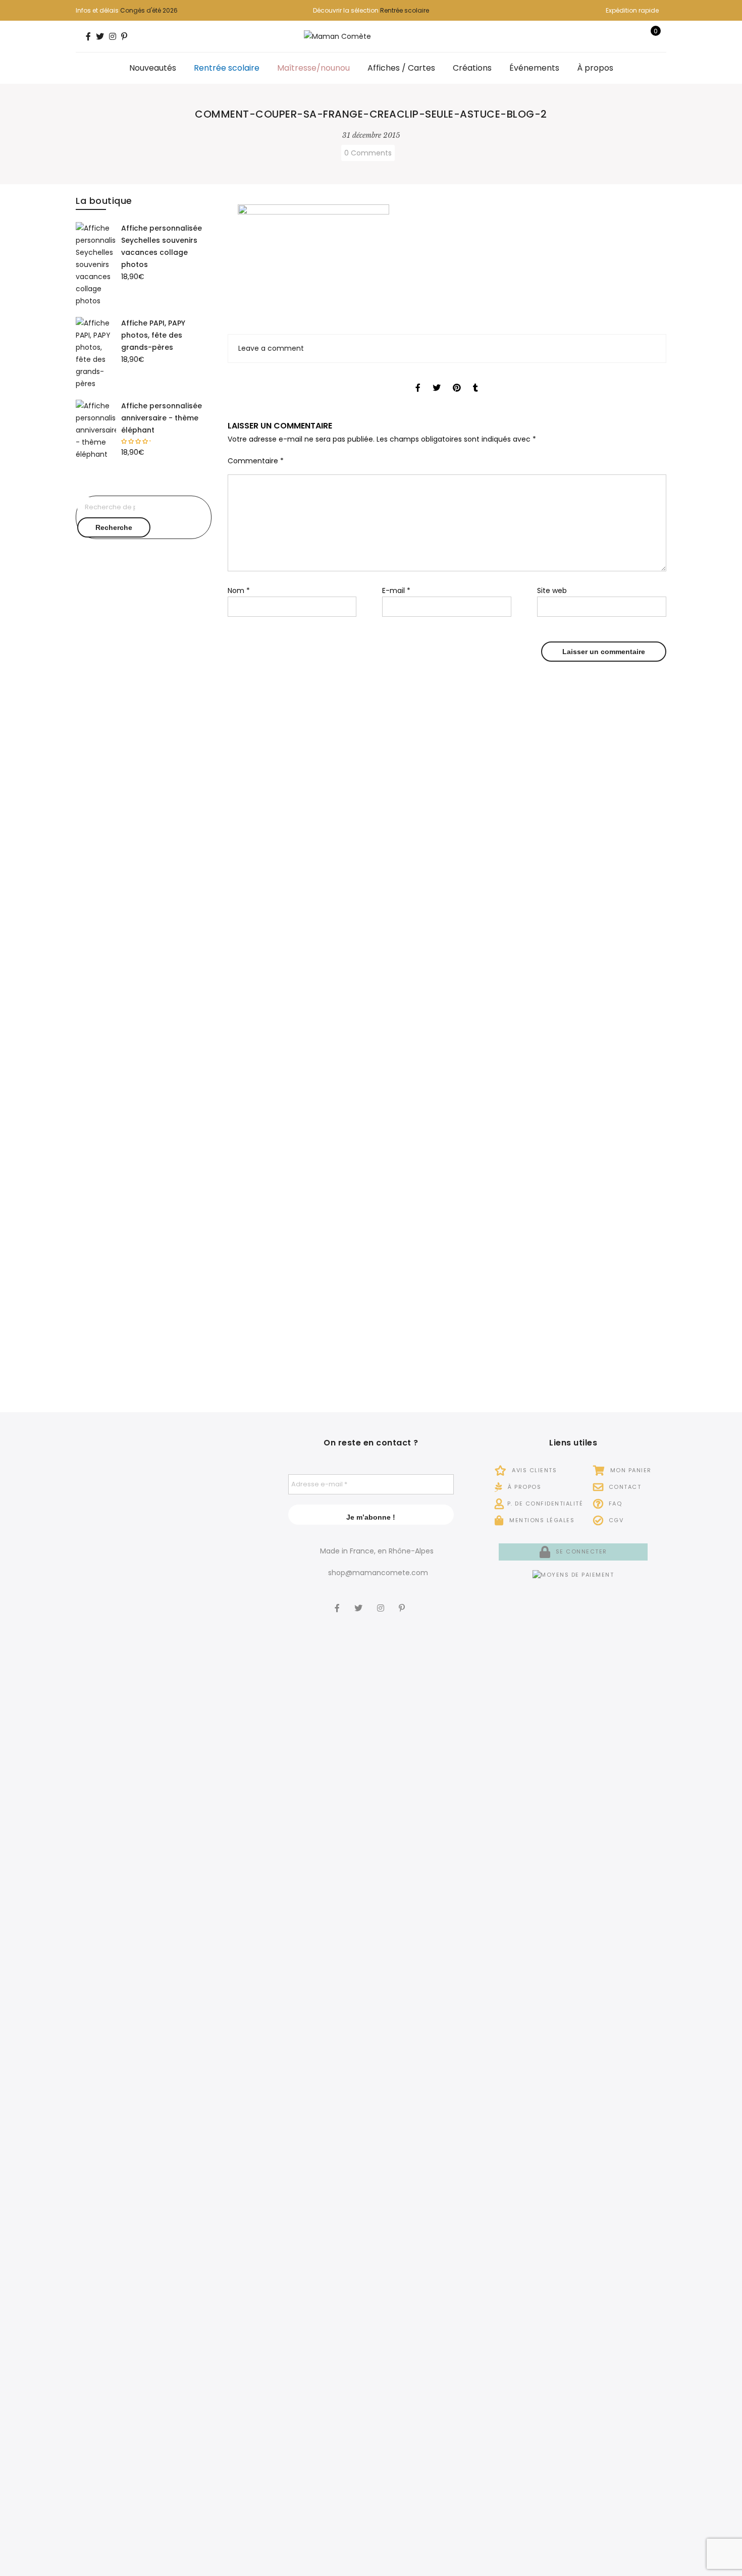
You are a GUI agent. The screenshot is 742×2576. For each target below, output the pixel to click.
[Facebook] (338, 1601)
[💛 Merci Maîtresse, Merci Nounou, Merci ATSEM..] (232, 2150)
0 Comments (368, 153)
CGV (615, 1520)
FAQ (614, 1504)
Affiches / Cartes (401, 68)
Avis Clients (533, 1470)
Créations (472, 68)
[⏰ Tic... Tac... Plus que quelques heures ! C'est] (232, 1644)
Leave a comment (271, 348)
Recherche (114, 527)
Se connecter (580, 1551)
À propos (595, 68)
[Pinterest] (403, 1601)
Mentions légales (541, 1520)
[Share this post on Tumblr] (475, 379)
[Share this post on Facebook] (418, 379)
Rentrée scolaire (405, 10)
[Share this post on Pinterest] (457, 379)
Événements (534, 68)
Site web (552, 591)
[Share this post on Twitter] (437, 379)
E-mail (396, 591)
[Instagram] (382, 1601)
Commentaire (256, 461)
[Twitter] (360, 1601)
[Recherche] (620, 36)
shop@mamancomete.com (378, 1573)
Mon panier (630, 1470)
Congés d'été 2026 (149, 10)
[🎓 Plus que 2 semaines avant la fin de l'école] (105, 2224)
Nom (239, 591)
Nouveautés (153, 68)
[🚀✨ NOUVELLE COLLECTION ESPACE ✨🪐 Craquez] (169, 1694)
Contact (624, 1487)
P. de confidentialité (545, 1504)
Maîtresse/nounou (313, 68)
